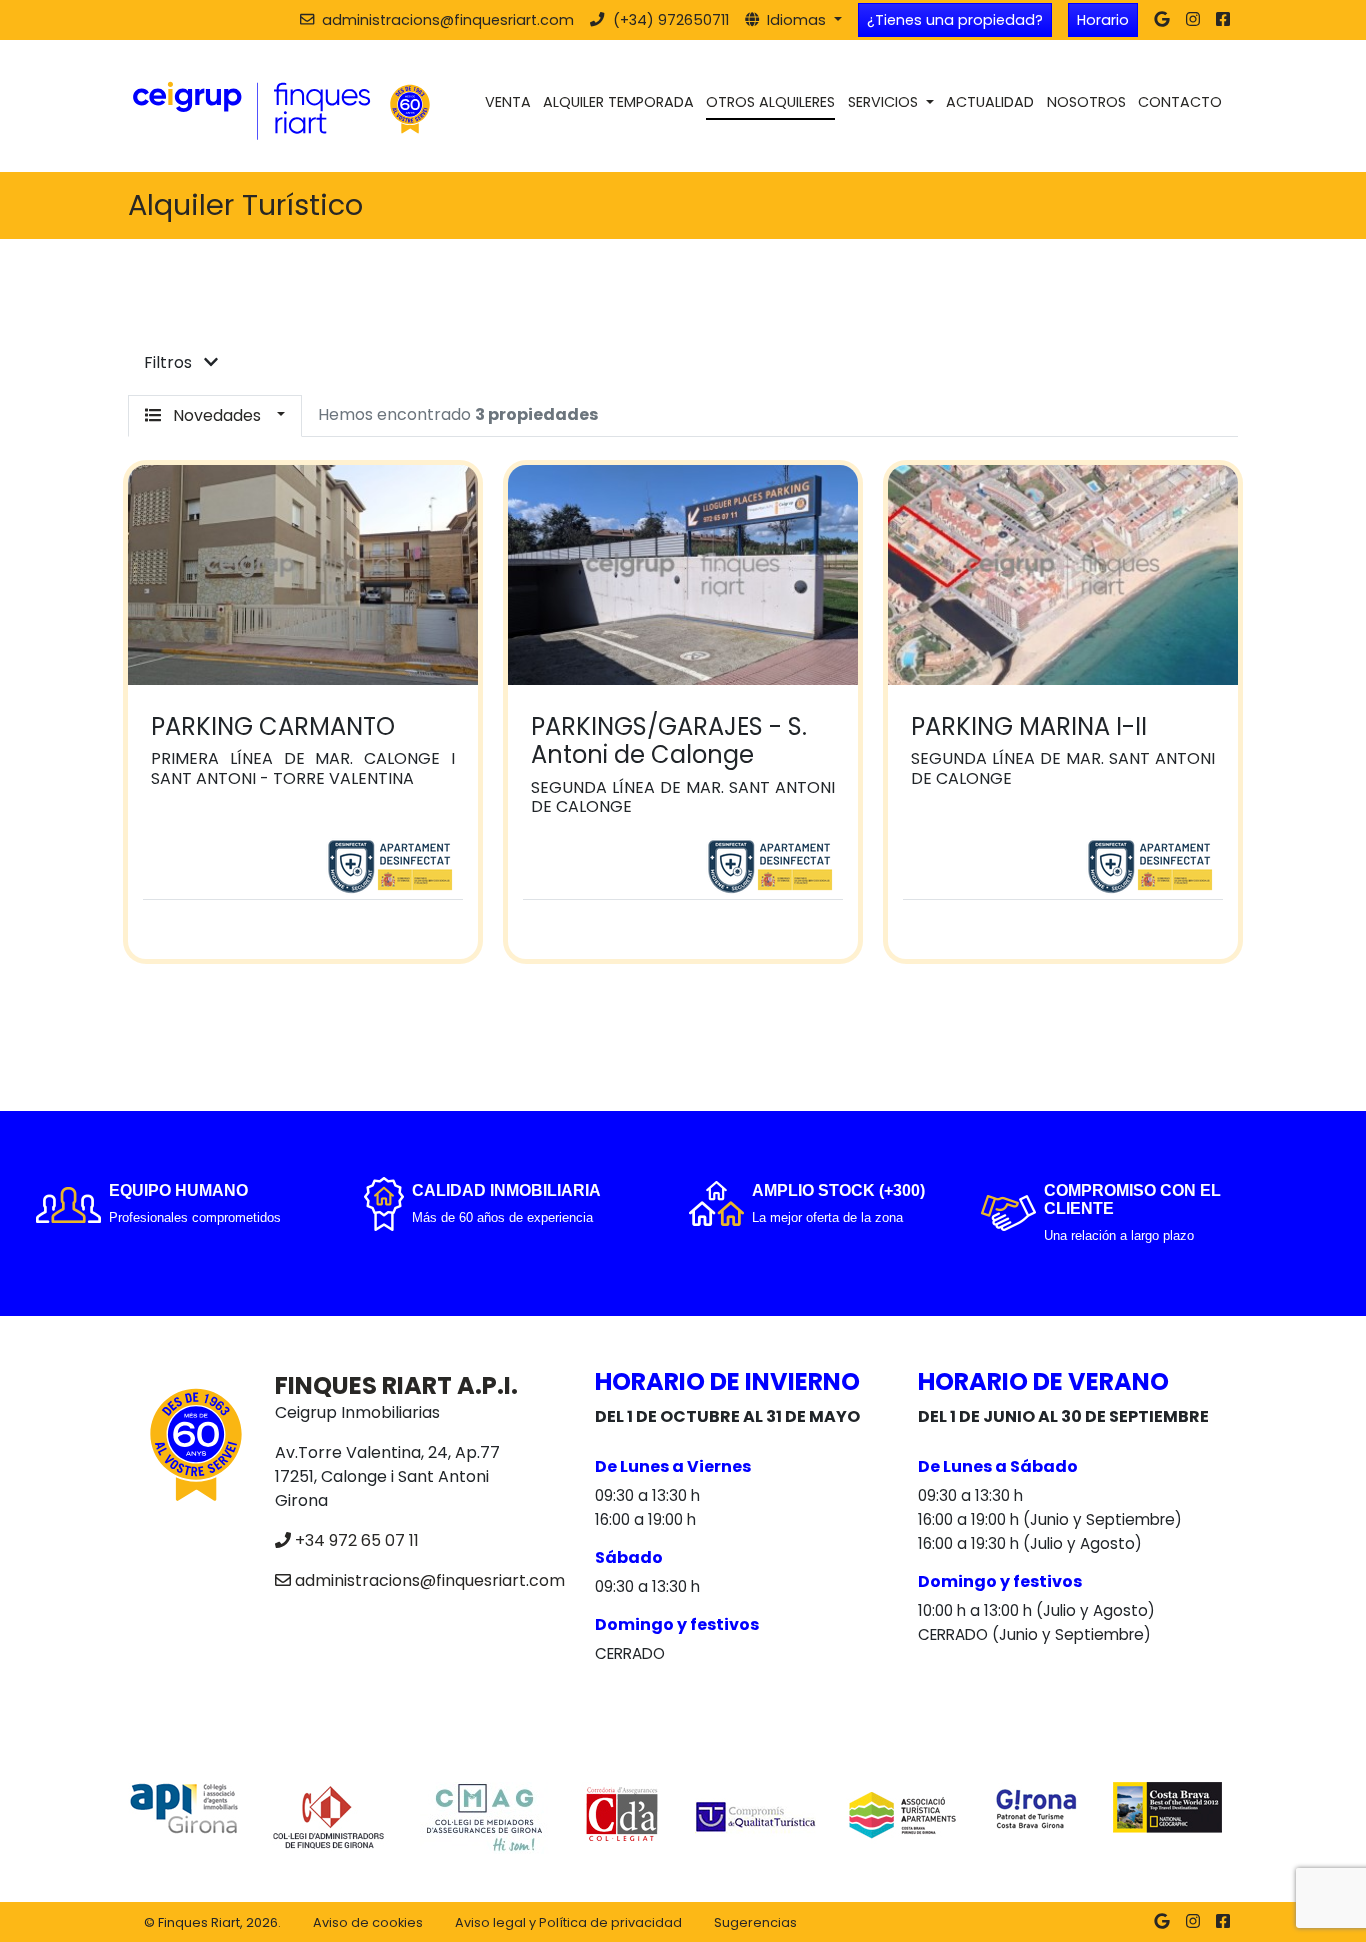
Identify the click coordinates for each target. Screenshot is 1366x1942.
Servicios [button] (885, 102)
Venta (508, 102)
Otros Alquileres (770, 102)
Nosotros (1086, 102)
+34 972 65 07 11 (357, 1540)
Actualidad (990, 102)
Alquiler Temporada (618, 102)
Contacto (1180, 102)
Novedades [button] (217, 415)
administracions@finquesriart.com (430, 1580)
